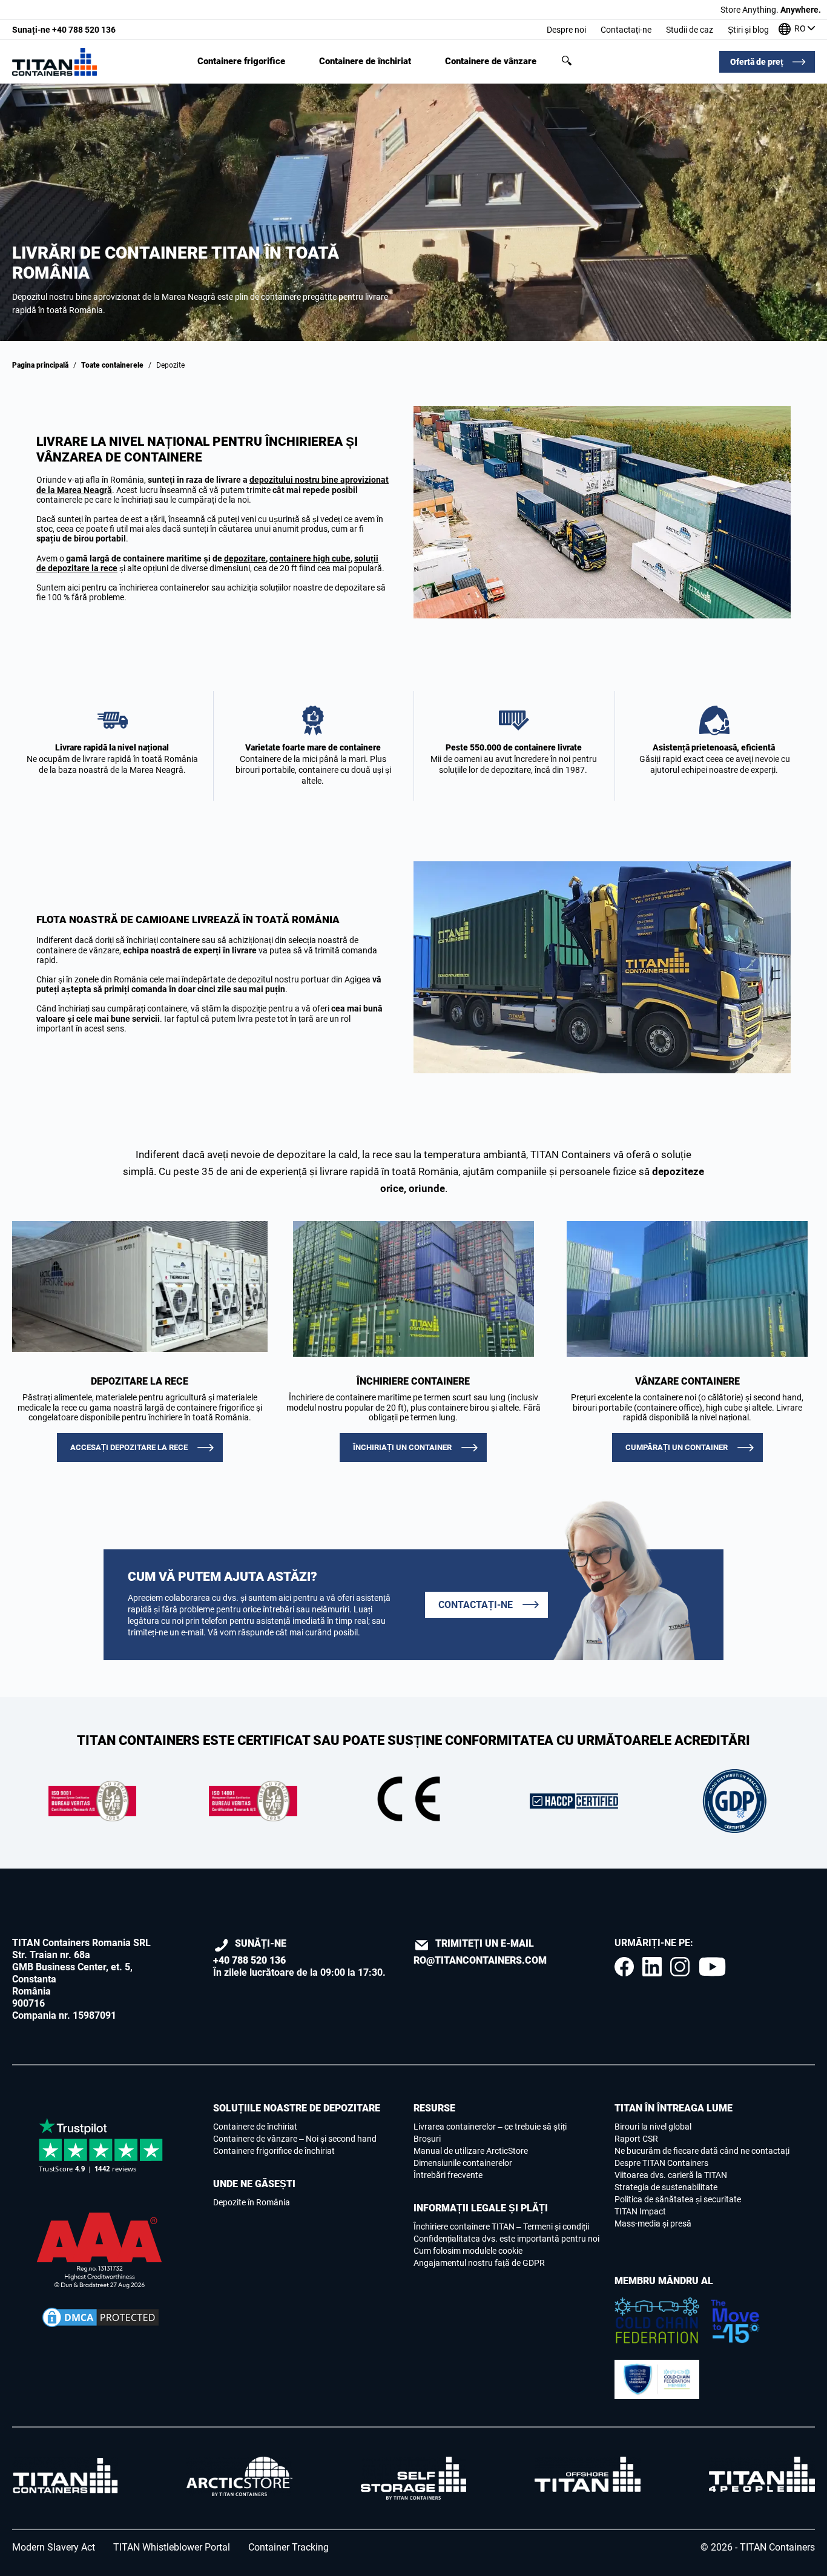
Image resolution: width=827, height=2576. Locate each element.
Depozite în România (252, 2202)
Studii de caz (690, 30)
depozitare (245, 558)
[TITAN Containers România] (54, 62)
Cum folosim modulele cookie (468, 2251)
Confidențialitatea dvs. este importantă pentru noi (506, 2239)
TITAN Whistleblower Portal (172, 2547)
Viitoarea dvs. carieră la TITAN (671, 2175)
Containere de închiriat (365, 61)
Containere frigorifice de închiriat (274, 2151)
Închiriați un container (402, 1447)
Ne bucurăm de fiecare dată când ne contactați (702, 2151)
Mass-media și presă (653, 2223)
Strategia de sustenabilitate (666, 2187)
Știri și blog (748, 30)
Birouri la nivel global (653, 2127)
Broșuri (427, 2139)
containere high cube (310, 558)
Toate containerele (112, 365)
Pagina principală (40, 365)
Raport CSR (636, 2139)
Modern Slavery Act (54, 2547)
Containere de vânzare (491, 61)
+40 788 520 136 (64, 30)
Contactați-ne (626, 30)
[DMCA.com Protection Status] (100, 2317)
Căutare (567, 61)
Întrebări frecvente (448, 2175)
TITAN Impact (640, 2211)
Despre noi (566, 30)
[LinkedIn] (652, 1967)
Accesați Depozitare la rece (129, 1447)
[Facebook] (624, 1967)
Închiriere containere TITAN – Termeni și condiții (501, 2227)
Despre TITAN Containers (661, 2163)
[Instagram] (680, 1967)
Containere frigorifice (241, 61)
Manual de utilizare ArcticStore (471, 2151)
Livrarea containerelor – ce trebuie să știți (490, 2127)
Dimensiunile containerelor (463, 2163)
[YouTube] (712, 1967)
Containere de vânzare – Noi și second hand (295, 2139)
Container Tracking (288, 2547)
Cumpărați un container (677, 1447)
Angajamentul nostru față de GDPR (479, 2263)
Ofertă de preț (757, 62)
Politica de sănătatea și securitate (678, 2199)
